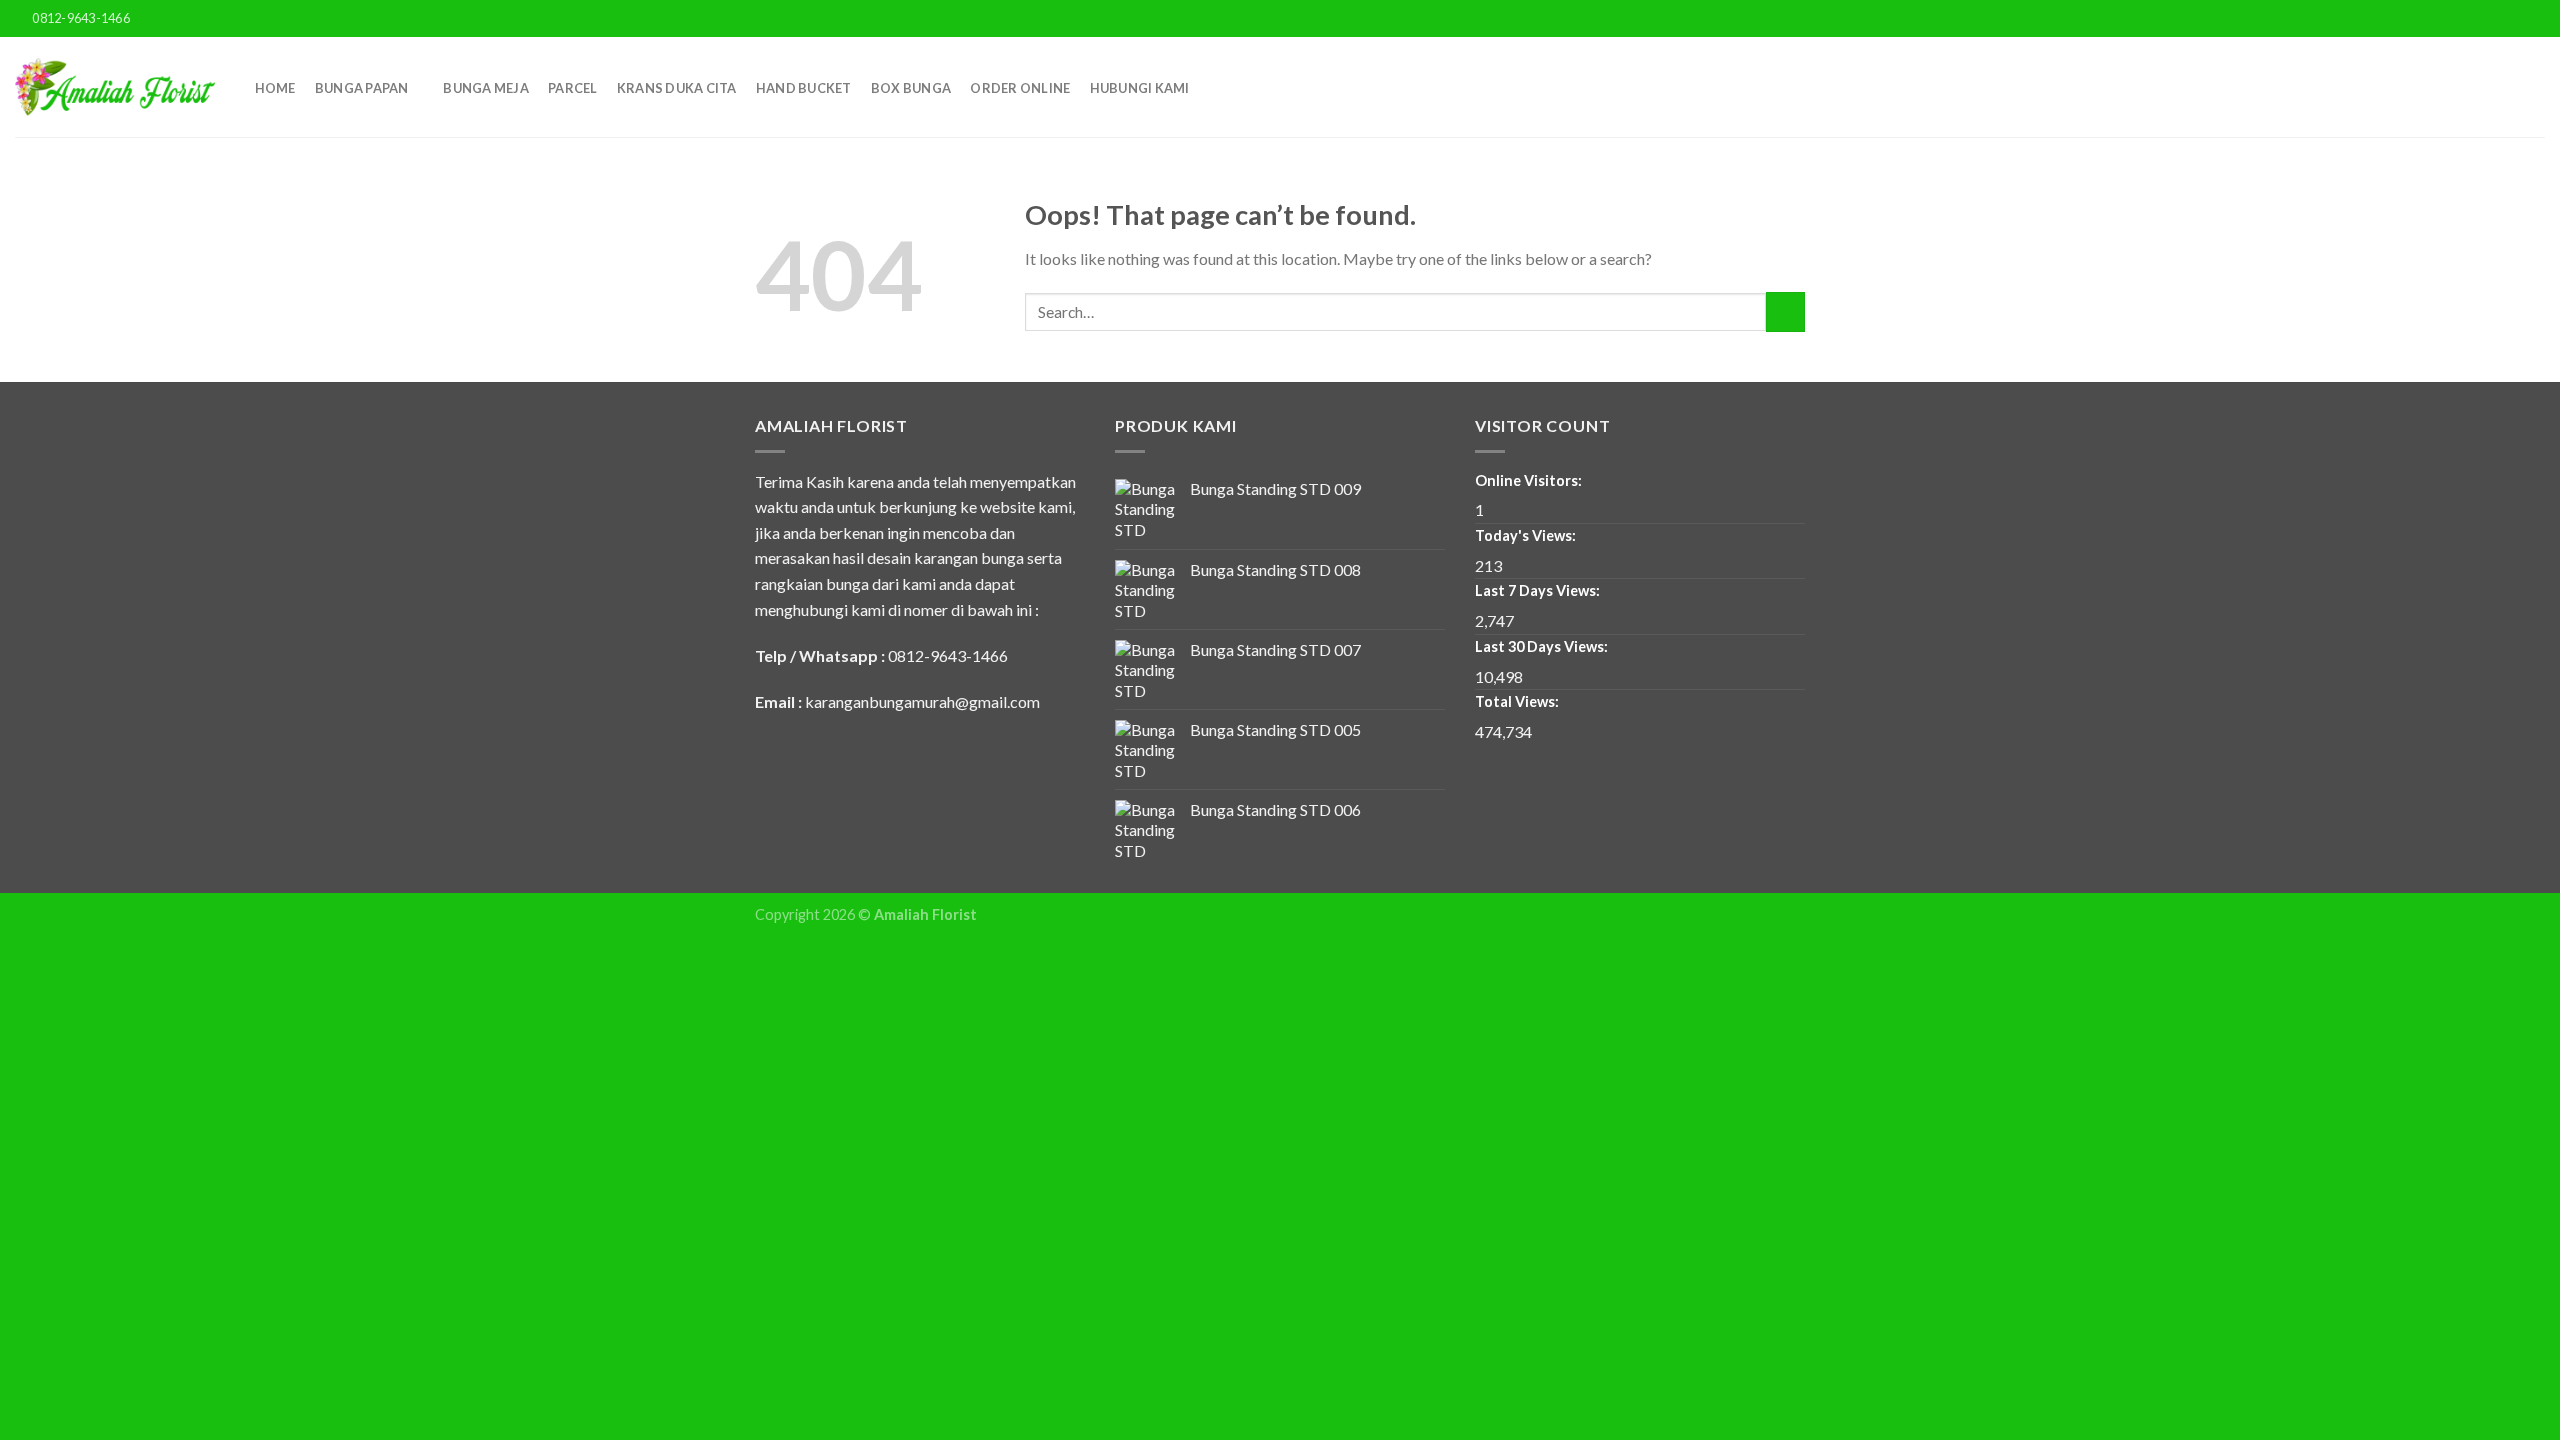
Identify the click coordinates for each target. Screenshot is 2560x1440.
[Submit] (1785, 311)
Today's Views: (1527, 535)
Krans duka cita (677, 88)
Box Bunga (911, 88)
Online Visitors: (1530, 480)
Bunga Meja (486, 88)
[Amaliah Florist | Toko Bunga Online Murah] (115, 87)
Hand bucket (804, 88)
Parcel (573, 88)
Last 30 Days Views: (1543, 646)
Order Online (1020, 88)
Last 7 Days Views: (1539, 590)
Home (275, 88)
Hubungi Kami (1140, 88)
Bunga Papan (362, 88)
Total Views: (1518, 701)
